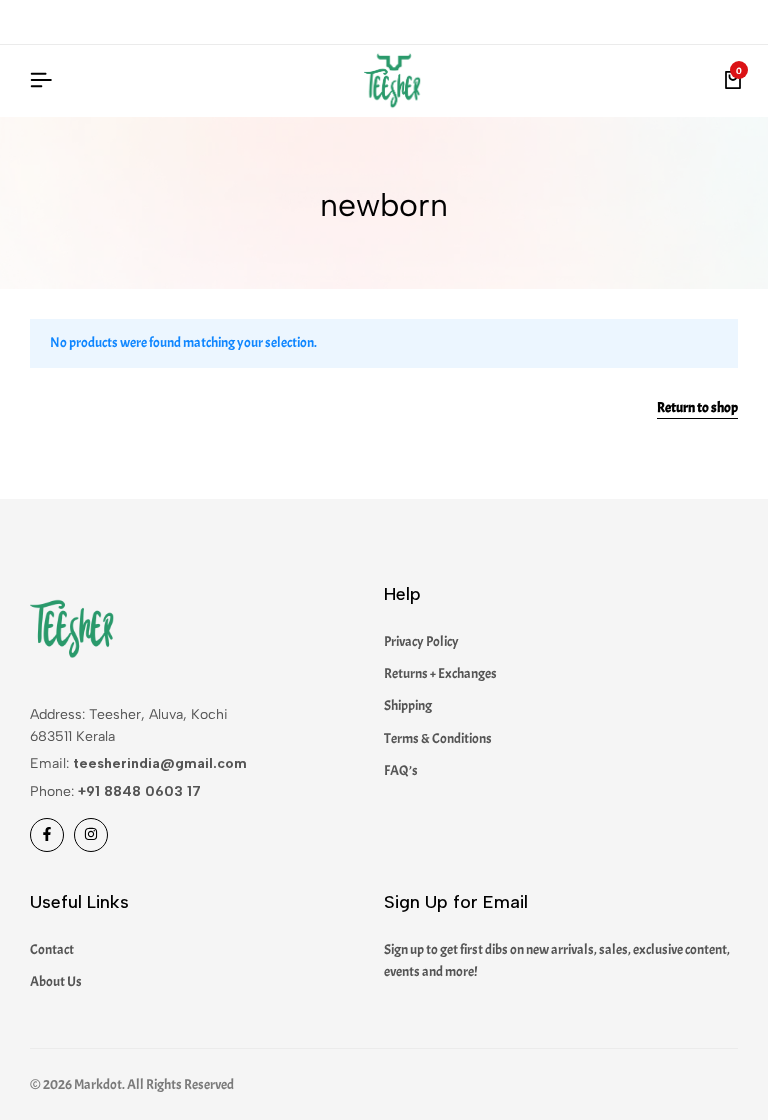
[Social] (47, 835)
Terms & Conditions (438, 738)
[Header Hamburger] (41, 80)
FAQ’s (401, 770)
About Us (56, 981)
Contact (52, 949)
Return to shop (697, 408)
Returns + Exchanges (440, 673)
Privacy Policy (421, 641)
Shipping (408, 705)
